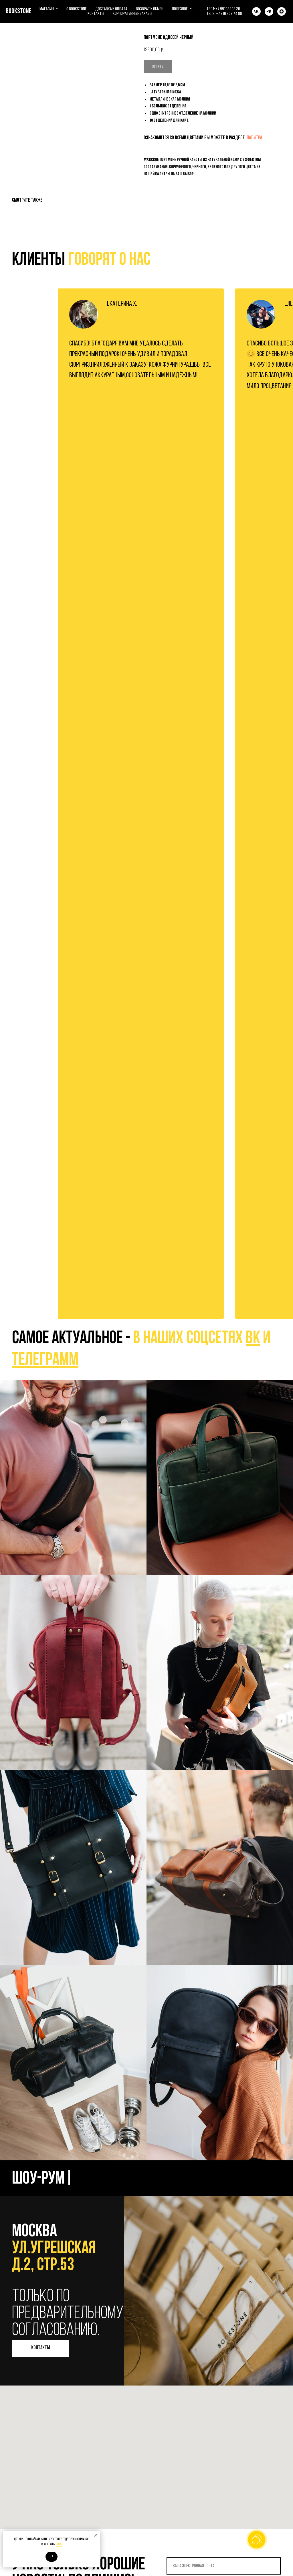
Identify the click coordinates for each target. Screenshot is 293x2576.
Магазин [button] (47, 9)
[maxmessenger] (282, 11)
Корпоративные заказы (132, 14)
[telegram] (269, 11)
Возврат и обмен (150, 9)
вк (253, 1339)
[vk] (256, 11)
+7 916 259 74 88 (229, 14)
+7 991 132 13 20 (228, 9)
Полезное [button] (180, 9)
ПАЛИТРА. (255, 138)
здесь (59, 2544)
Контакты (96, 14)
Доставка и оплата (111, 9)
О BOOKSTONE (77, 9)
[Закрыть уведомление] (96, 2535)
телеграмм (45, 1360)
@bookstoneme (73, 1477)
